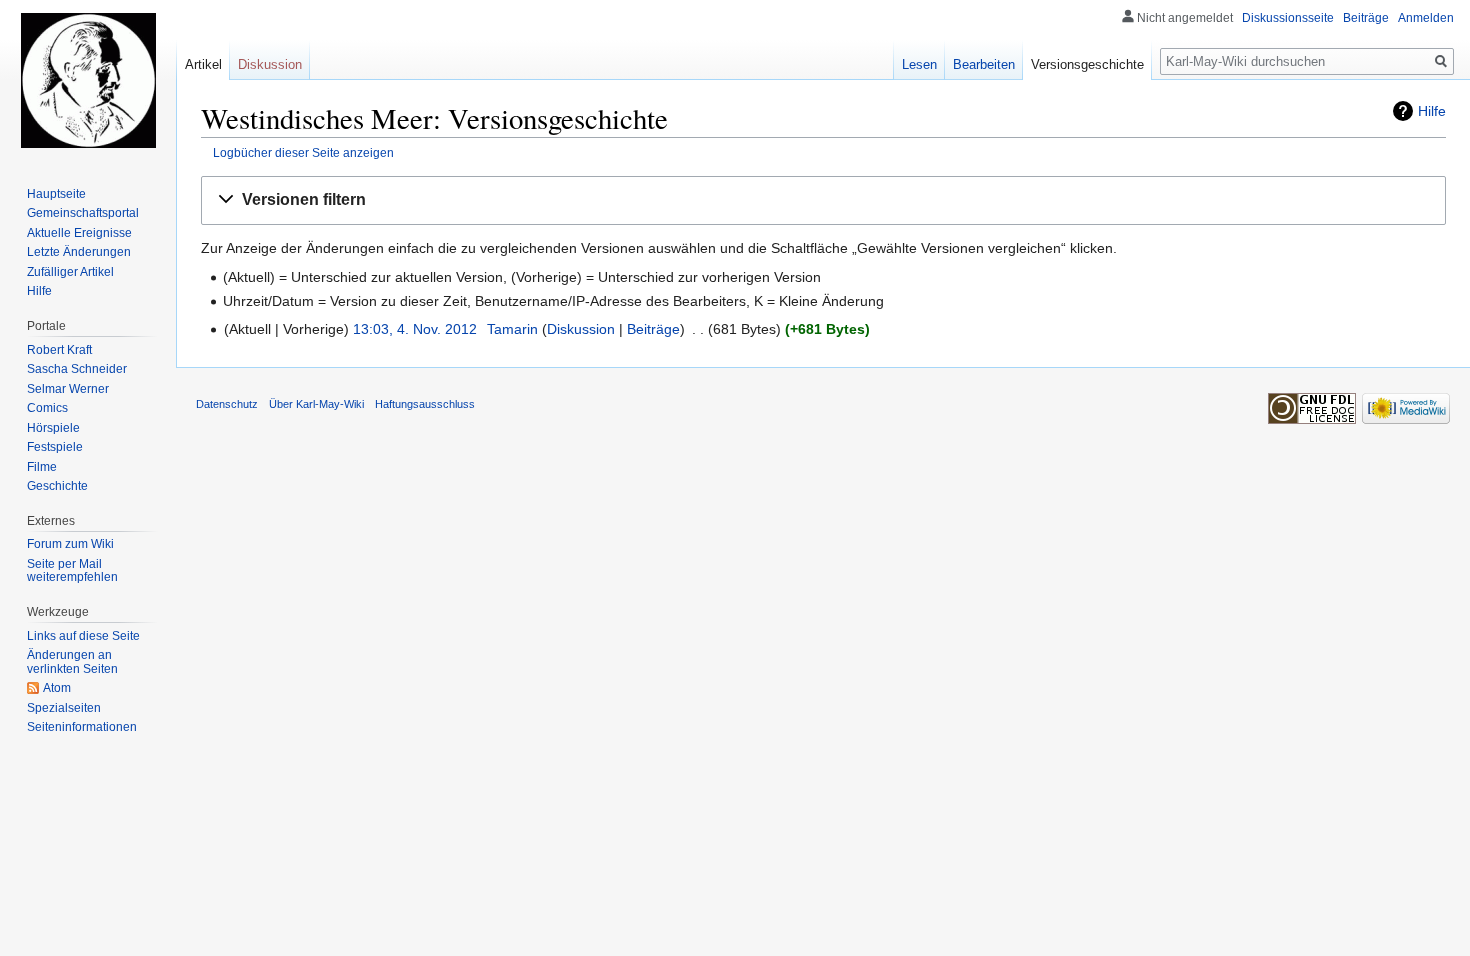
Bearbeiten (984, 64)
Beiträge (653, 329)
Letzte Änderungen (79, 252)
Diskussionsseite (1288, 18)
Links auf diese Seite (83, 636)
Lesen (919, 64)
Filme (42, 467)
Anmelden (1426, 18)
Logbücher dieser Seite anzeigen (303, 152)
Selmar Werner (68, 389)
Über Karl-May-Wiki (316, 404)
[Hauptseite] (88, 80)
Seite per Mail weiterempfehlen (72, 571)
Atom (57, 688)
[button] (823, 200)
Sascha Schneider (77, 369)
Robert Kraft (59, 350)
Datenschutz (227, 404)
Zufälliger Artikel (70, 272)
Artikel (203, 64)
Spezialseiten (64, 708)
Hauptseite (56, 194)
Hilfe (1432, 111)
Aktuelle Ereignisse (79, 233)
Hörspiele (53, 428)
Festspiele (55, 447)
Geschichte (57, 486)
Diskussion (581, 329)
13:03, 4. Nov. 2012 (415, 329)
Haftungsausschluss (425, 404)
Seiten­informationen (82, 727)
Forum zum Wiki (70, 544)
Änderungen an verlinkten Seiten (72, 662)
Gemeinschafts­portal (83, 213)
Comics (47, 408)
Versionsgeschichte (1087, 64)
